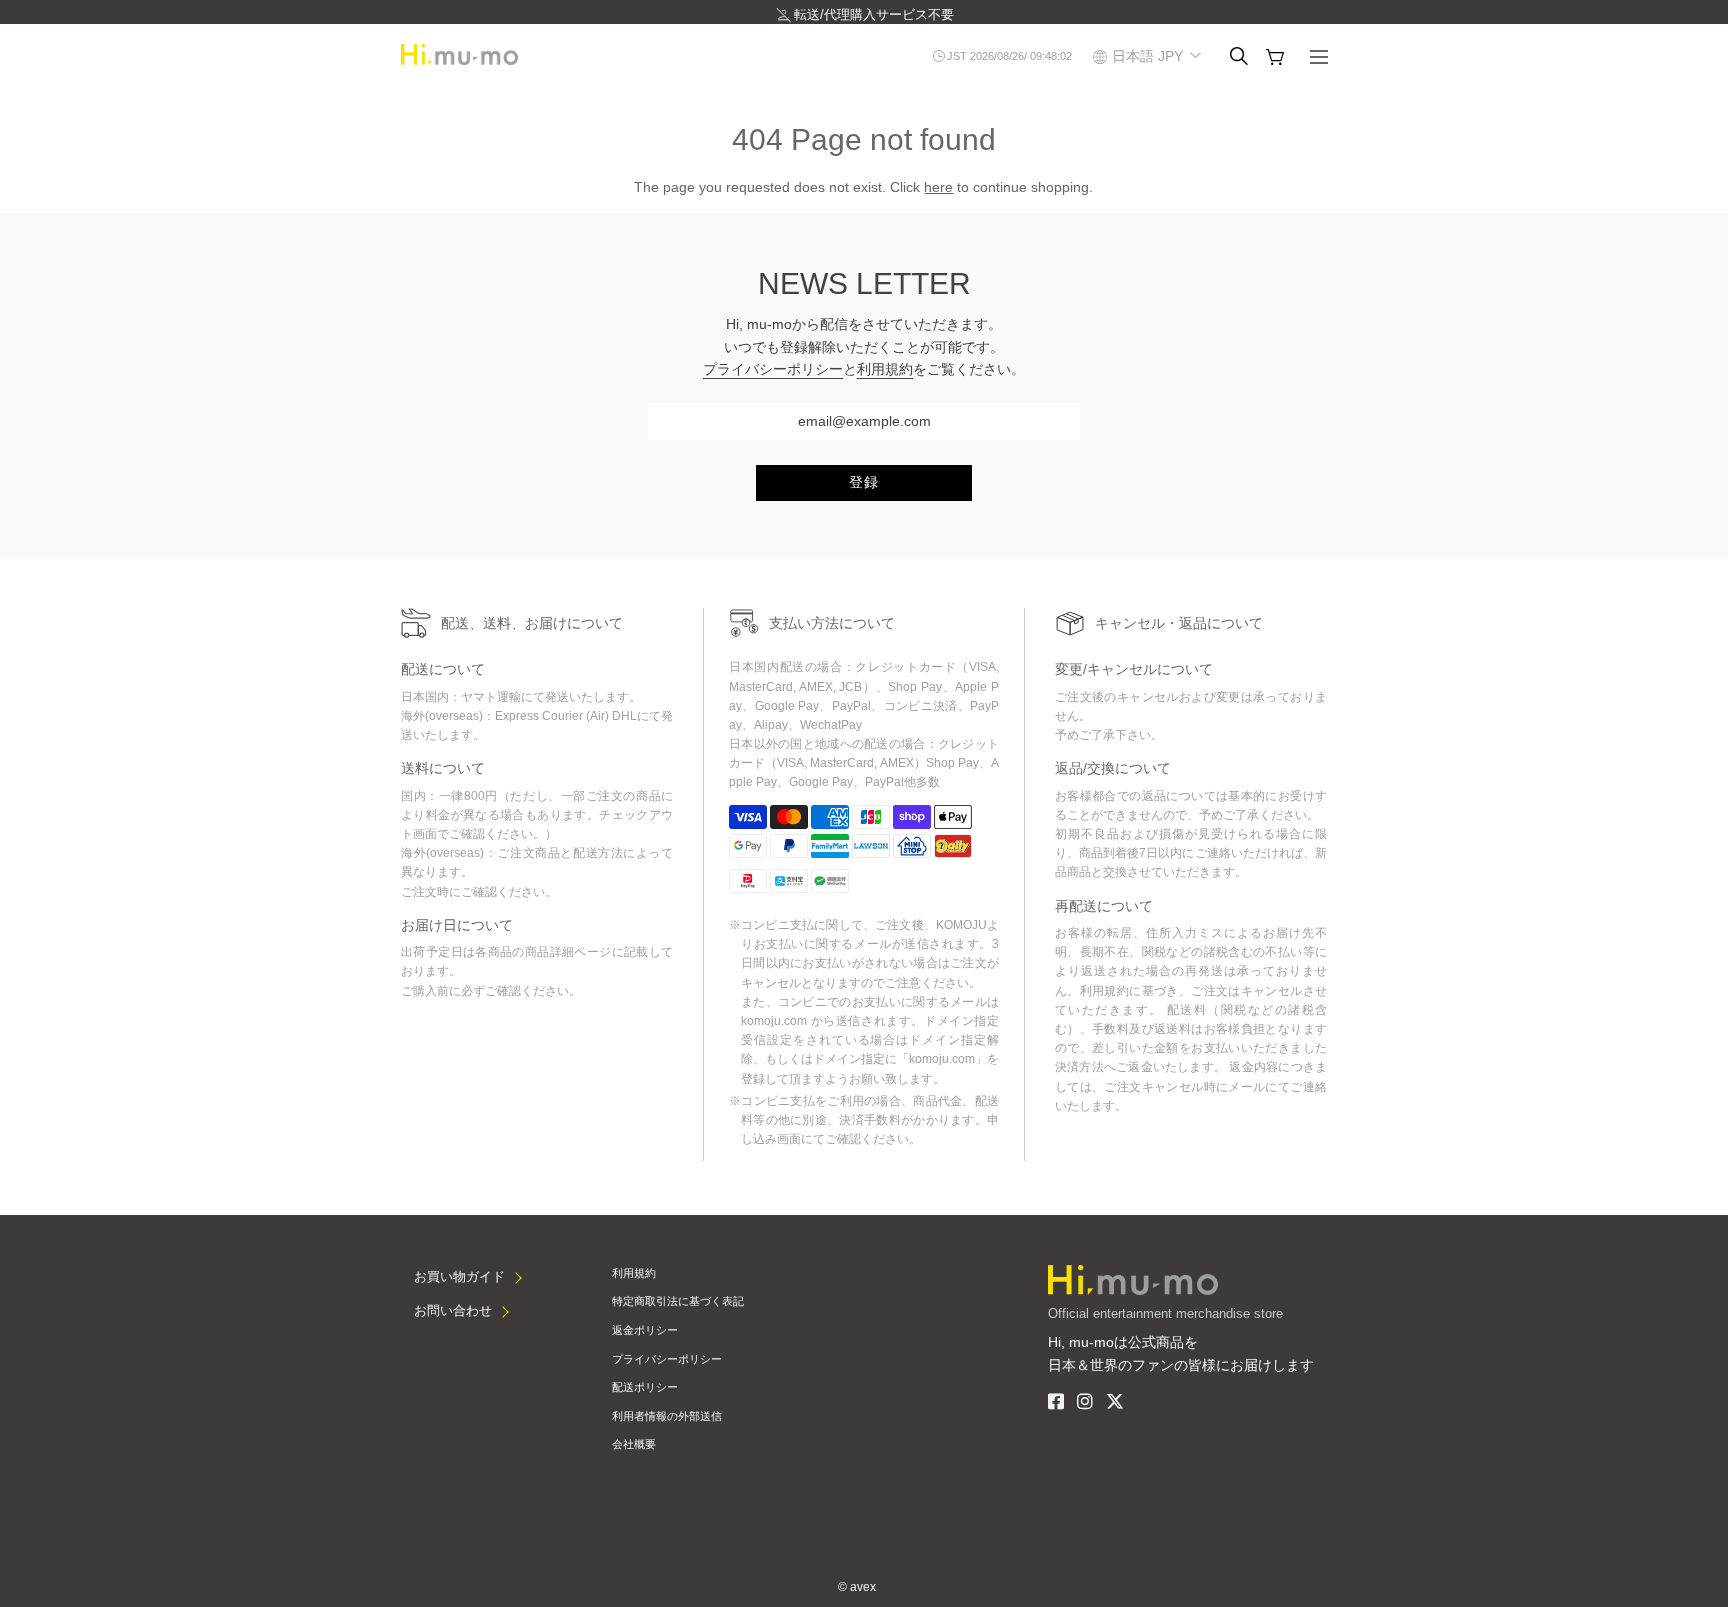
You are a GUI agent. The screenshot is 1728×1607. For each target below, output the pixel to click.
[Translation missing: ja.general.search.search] (1239, 56)
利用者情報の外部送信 (667, 1416)
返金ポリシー (645, 1330)
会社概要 (634, 1444)
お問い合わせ (453, 1310)
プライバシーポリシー (773, 369)
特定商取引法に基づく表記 (678, 1301)
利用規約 (885, 369)
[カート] (1275, 57)
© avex (857, 1587)
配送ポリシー (645, 1387)
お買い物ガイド (459, 1276)
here (938, 187)
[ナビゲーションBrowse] (1319, 59)
